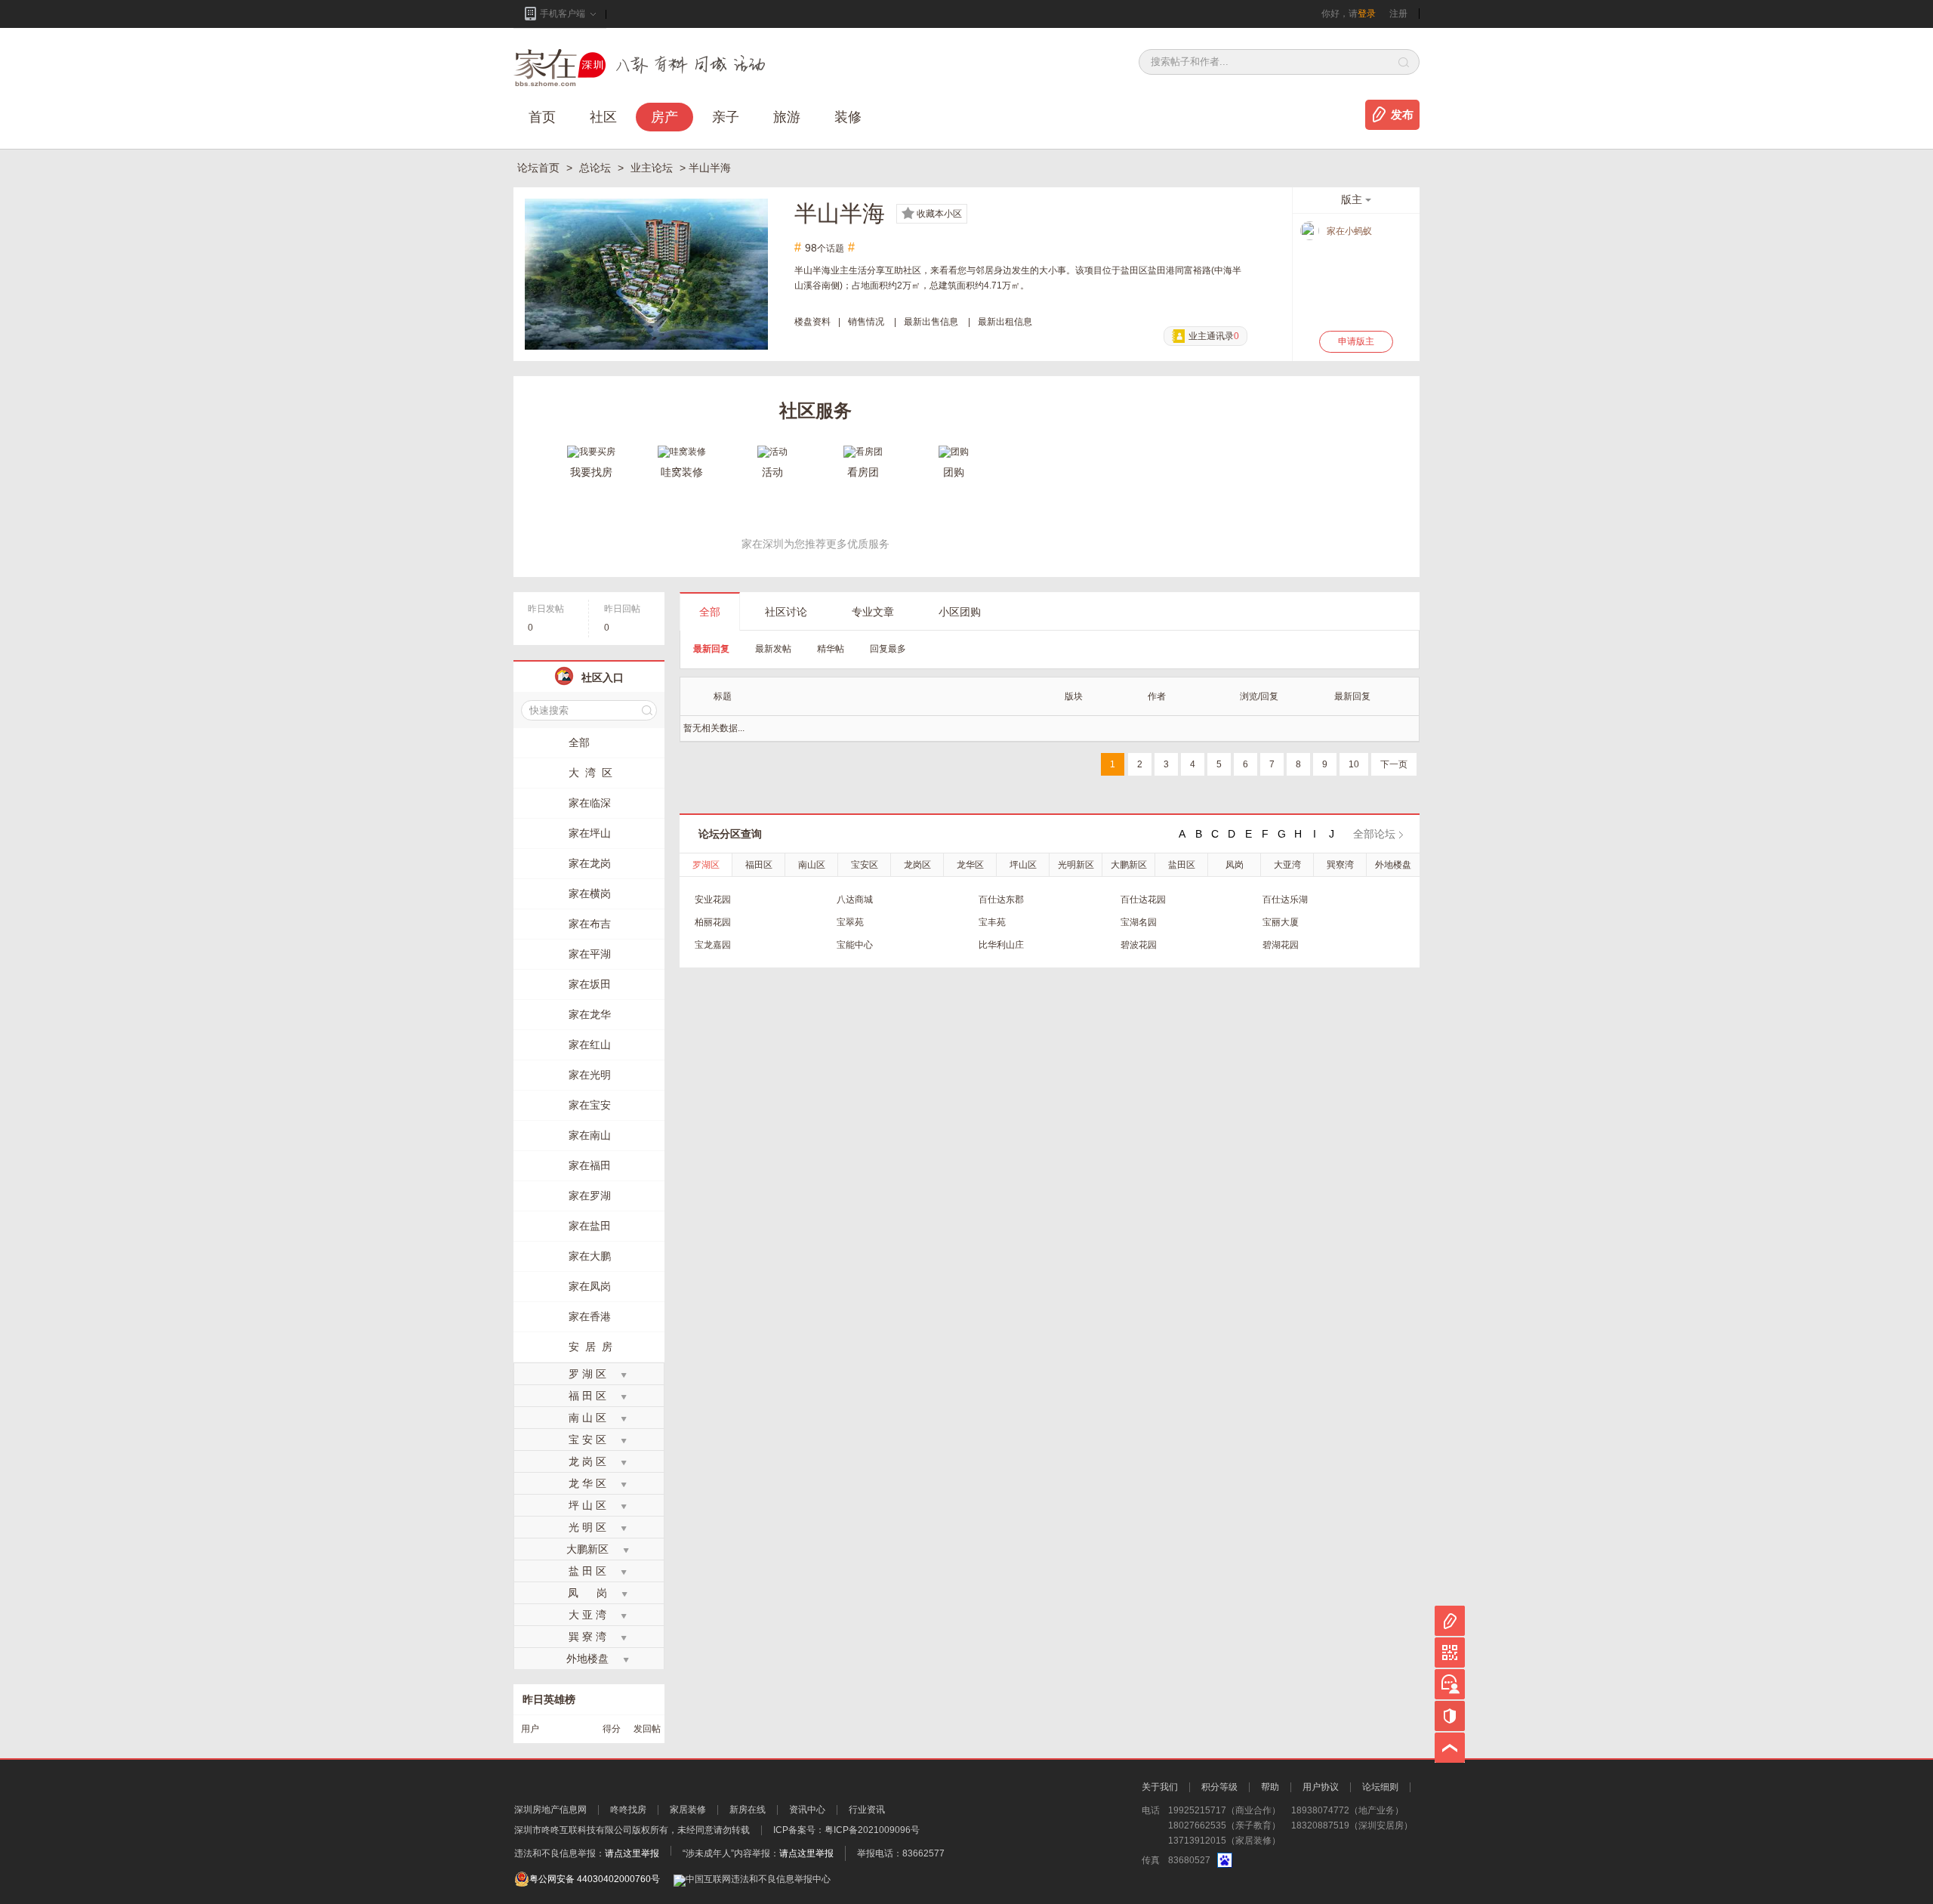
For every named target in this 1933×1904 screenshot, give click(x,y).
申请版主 (1356, 341)
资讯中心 (807, 1810)
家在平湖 (590, 954)
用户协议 (1321, 1787)
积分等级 (1219, 1787)
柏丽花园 (713, 922)
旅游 (787, 117)
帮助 (1270, 1787)
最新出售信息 (931, 322)
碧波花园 (1139, 945)
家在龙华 (590, 1014)
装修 (848, 117)
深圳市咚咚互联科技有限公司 (573, 1830)
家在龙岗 (590, 863)
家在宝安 (590, 1105)
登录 (1367, 14)
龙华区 (970, 865)
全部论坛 (1374, 834)
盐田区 (1182, 865)
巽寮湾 (1340, 865)
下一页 (1394, 764)
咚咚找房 (628, 1810)
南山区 (812, 865)
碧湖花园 (1281, 945)
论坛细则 (1380, 1787)
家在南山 (590, 1135)
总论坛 (597, 168)
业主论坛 (653, 168)
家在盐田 (590, 1226)
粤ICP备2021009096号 (872, 1830)
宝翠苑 (850, 922)
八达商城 (855, 900)
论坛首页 (540, 168)
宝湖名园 (1139, 922)
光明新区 (1076, 865)
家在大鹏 (590, 1256)
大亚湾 (1287, 865)
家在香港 (590, 1316)
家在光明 (590, 1075)
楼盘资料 (812, 322)
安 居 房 (590, 1347)
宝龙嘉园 (713, 945)
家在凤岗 (590, 1286)
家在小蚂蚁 (1349, 231)
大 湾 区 (590, 773)
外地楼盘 (1393, 865)
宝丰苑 (992, 922)
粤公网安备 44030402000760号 (595, 1879)
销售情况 (866, 322)
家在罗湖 (590, 1196)
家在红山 (590, 1045)
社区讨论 (786, 612)
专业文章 (873, 612)
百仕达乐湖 (1285, 900)
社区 (603, 117)
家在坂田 (590, 984)
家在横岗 (590, 893)
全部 (710, 612)
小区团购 (960, 612)
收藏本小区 (939, 214)
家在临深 (590, 803)
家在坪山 (590, 833)
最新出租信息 (1005, 322)
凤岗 (1235, 865)
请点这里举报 (632, 1853)
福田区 (759, 865)
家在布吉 (590, 924)
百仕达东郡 (1001, 900)
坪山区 (1023, 865)
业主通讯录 (1214, 336)
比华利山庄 (1001, 945)
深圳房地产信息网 (550, 1810)
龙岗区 (917, 865)
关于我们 (1160, 1787)
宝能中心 (855, 945)
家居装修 (688, 1810)
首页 (542, 117)
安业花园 (713, 900)
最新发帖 (773, 649)
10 (1354, 764)
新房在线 (748, 1810)
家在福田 (590, 1165)
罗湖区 (706, 865)
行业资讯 (867, 1810)
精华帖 (831, 649)
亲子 (726, 117)
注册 (1398, 14)
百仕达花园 (1143, 900)
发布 (1402, 115)
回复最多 (888, 649)
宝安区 (865, 865)
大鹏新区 (1129, 865)
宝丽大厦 (1281, 922)
